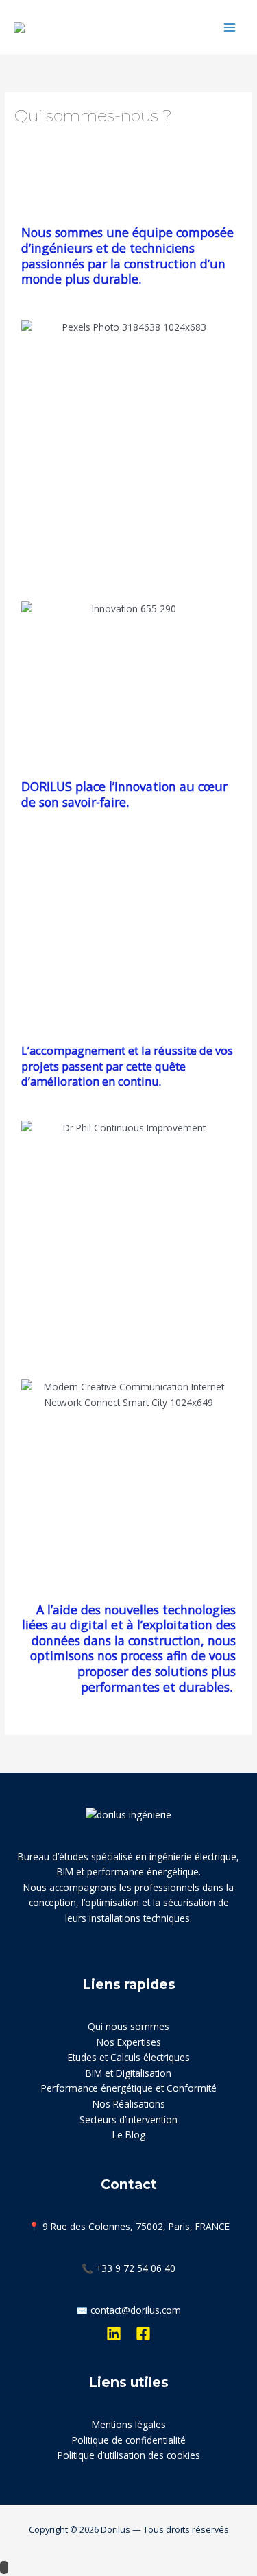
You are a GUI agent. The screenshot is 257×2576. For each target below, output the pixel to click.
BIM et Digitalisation (128, 2073)
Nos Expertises (129, 2042)
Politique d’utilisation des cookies (129, 2455)
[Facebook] (143, 2334)
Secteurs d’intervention (128, 2119)
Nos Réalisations (129, 2104)
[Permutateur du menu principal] (230, 27)
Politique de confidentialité (129, 2440)
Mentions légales (129, 2424)
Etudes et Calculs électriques (129, 2057)
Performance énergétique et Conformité (129, 2088)
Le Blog (129, 2135)
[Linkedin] (114, 2334)
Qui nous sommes (128, 2026)
